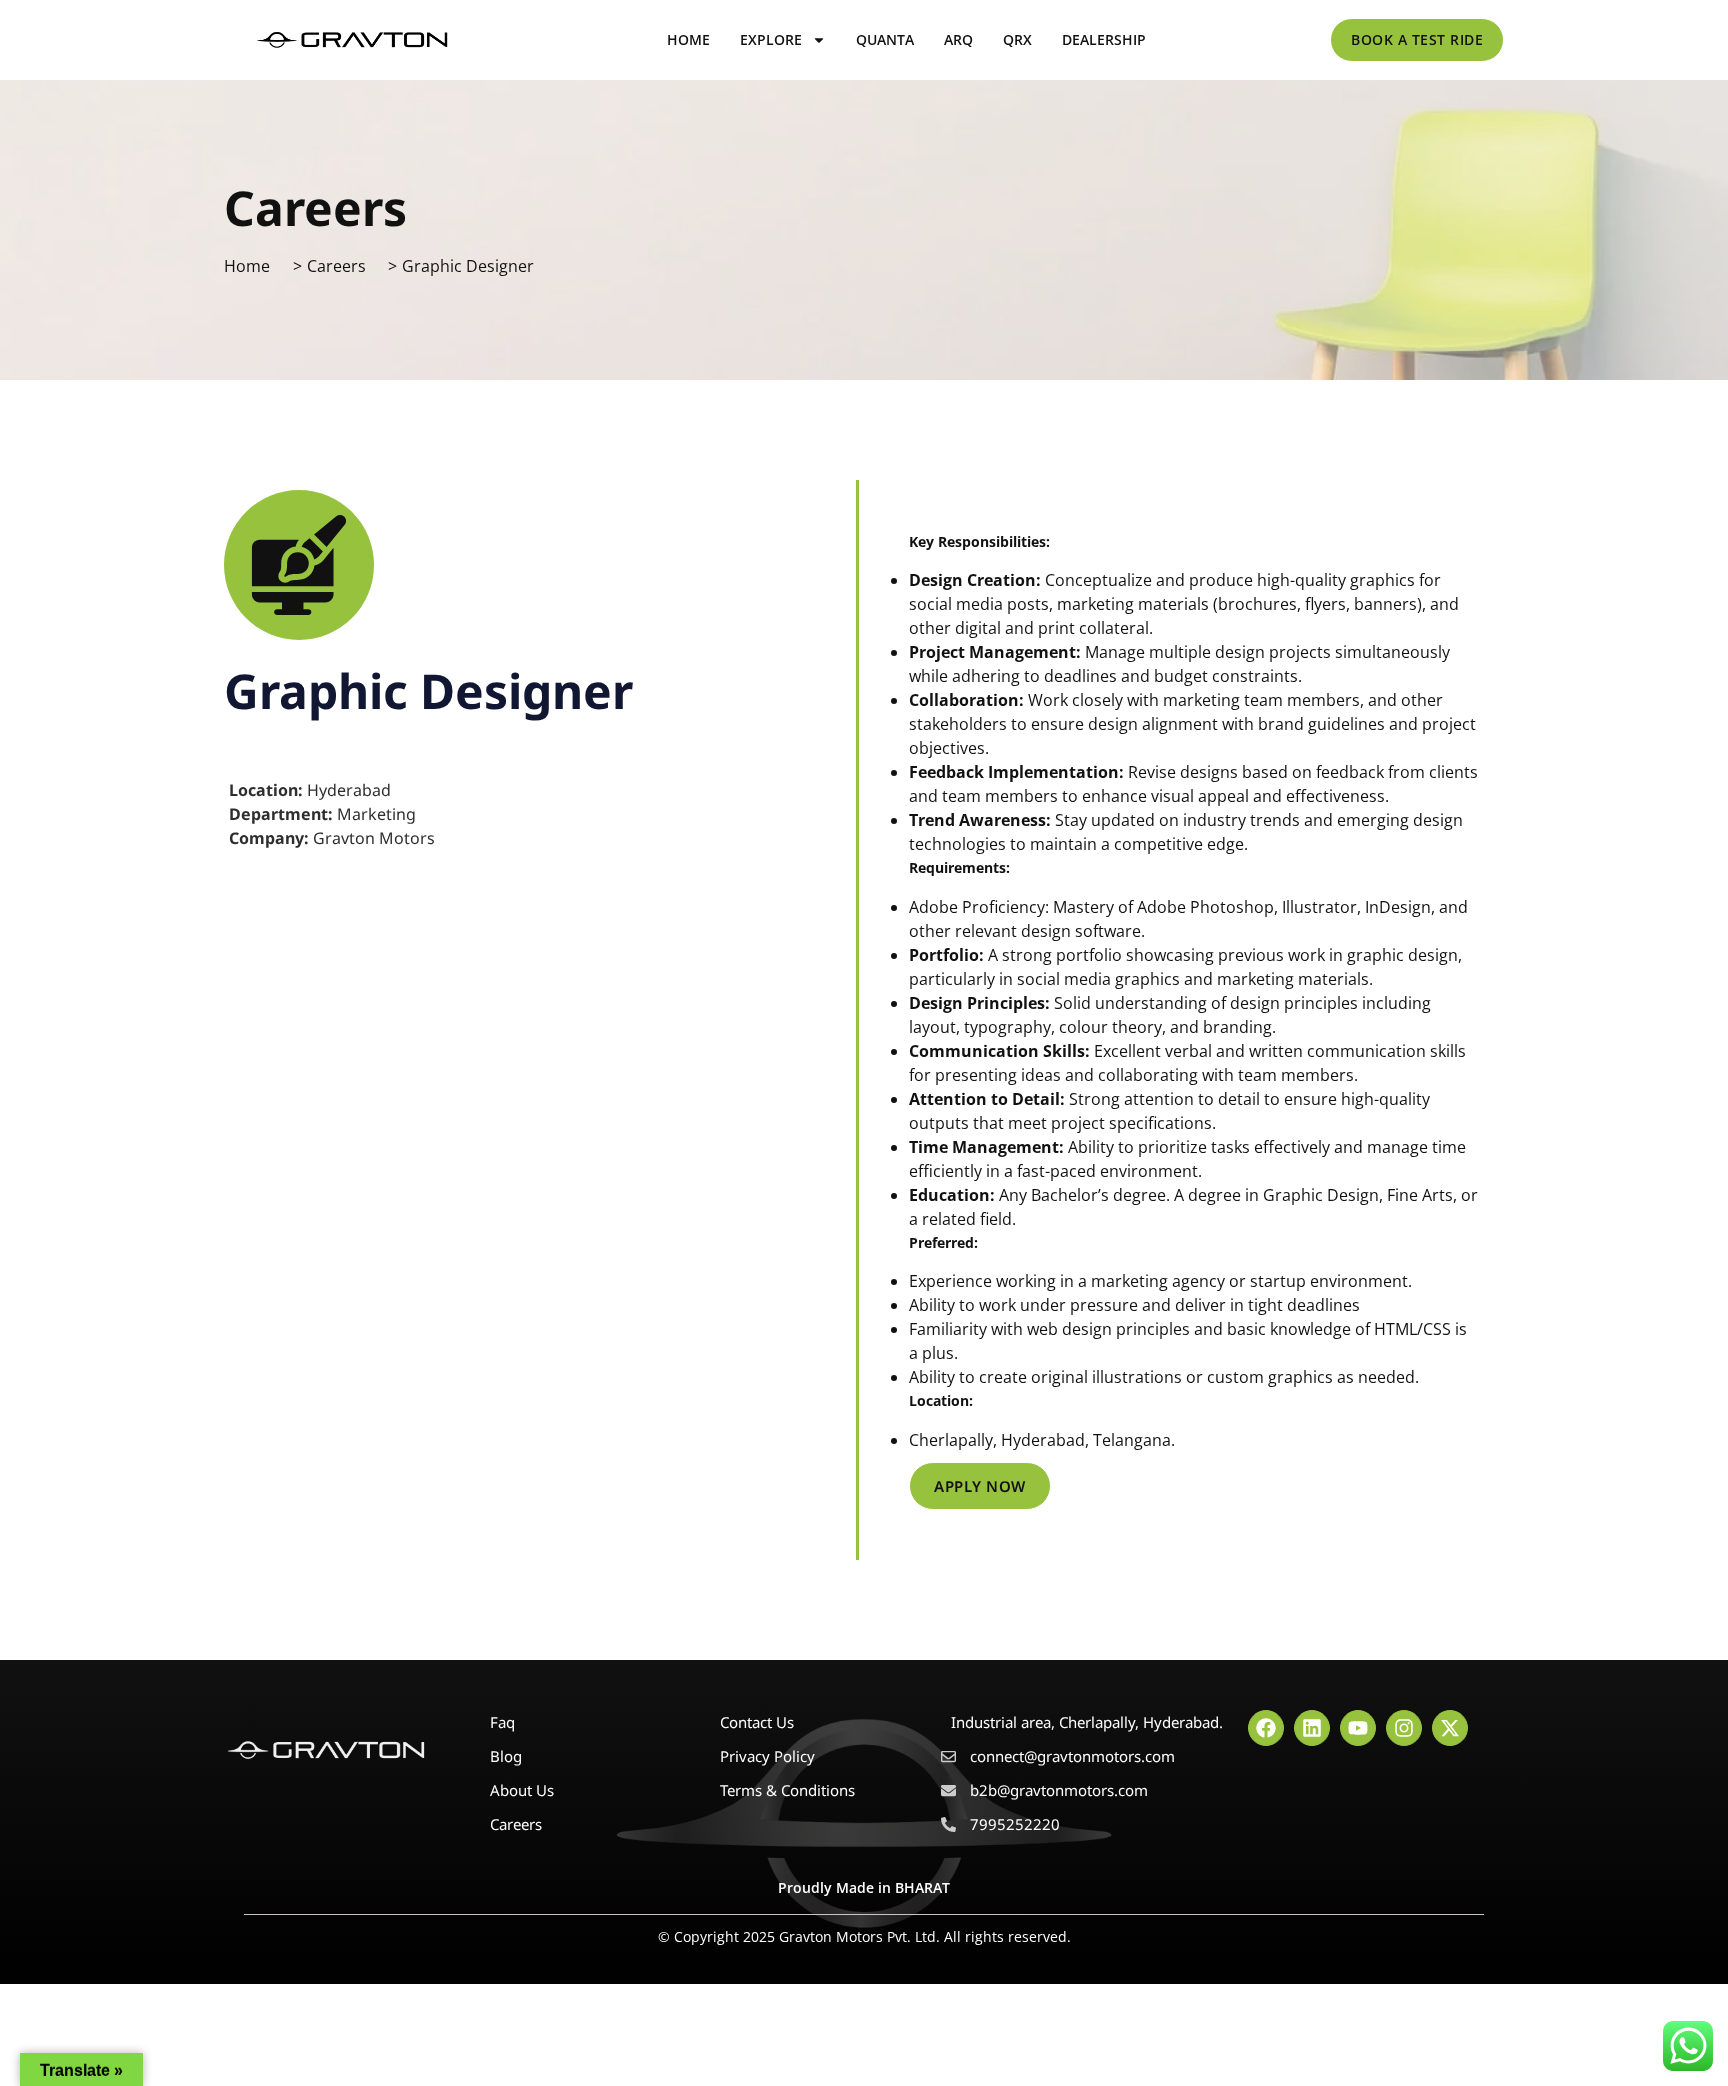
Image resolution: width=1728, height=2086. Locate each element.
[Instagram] (1404, 1728)
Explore (771, 39)
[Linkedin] (1312, 1728)
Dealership (1104, 39)
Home (688, 39)
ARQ (958, 39)
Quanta (885, 39)
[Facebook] (1266, 1728)
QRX (1017, 39)
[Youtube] (1358, 1728)
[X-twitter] (1450, 1728)
